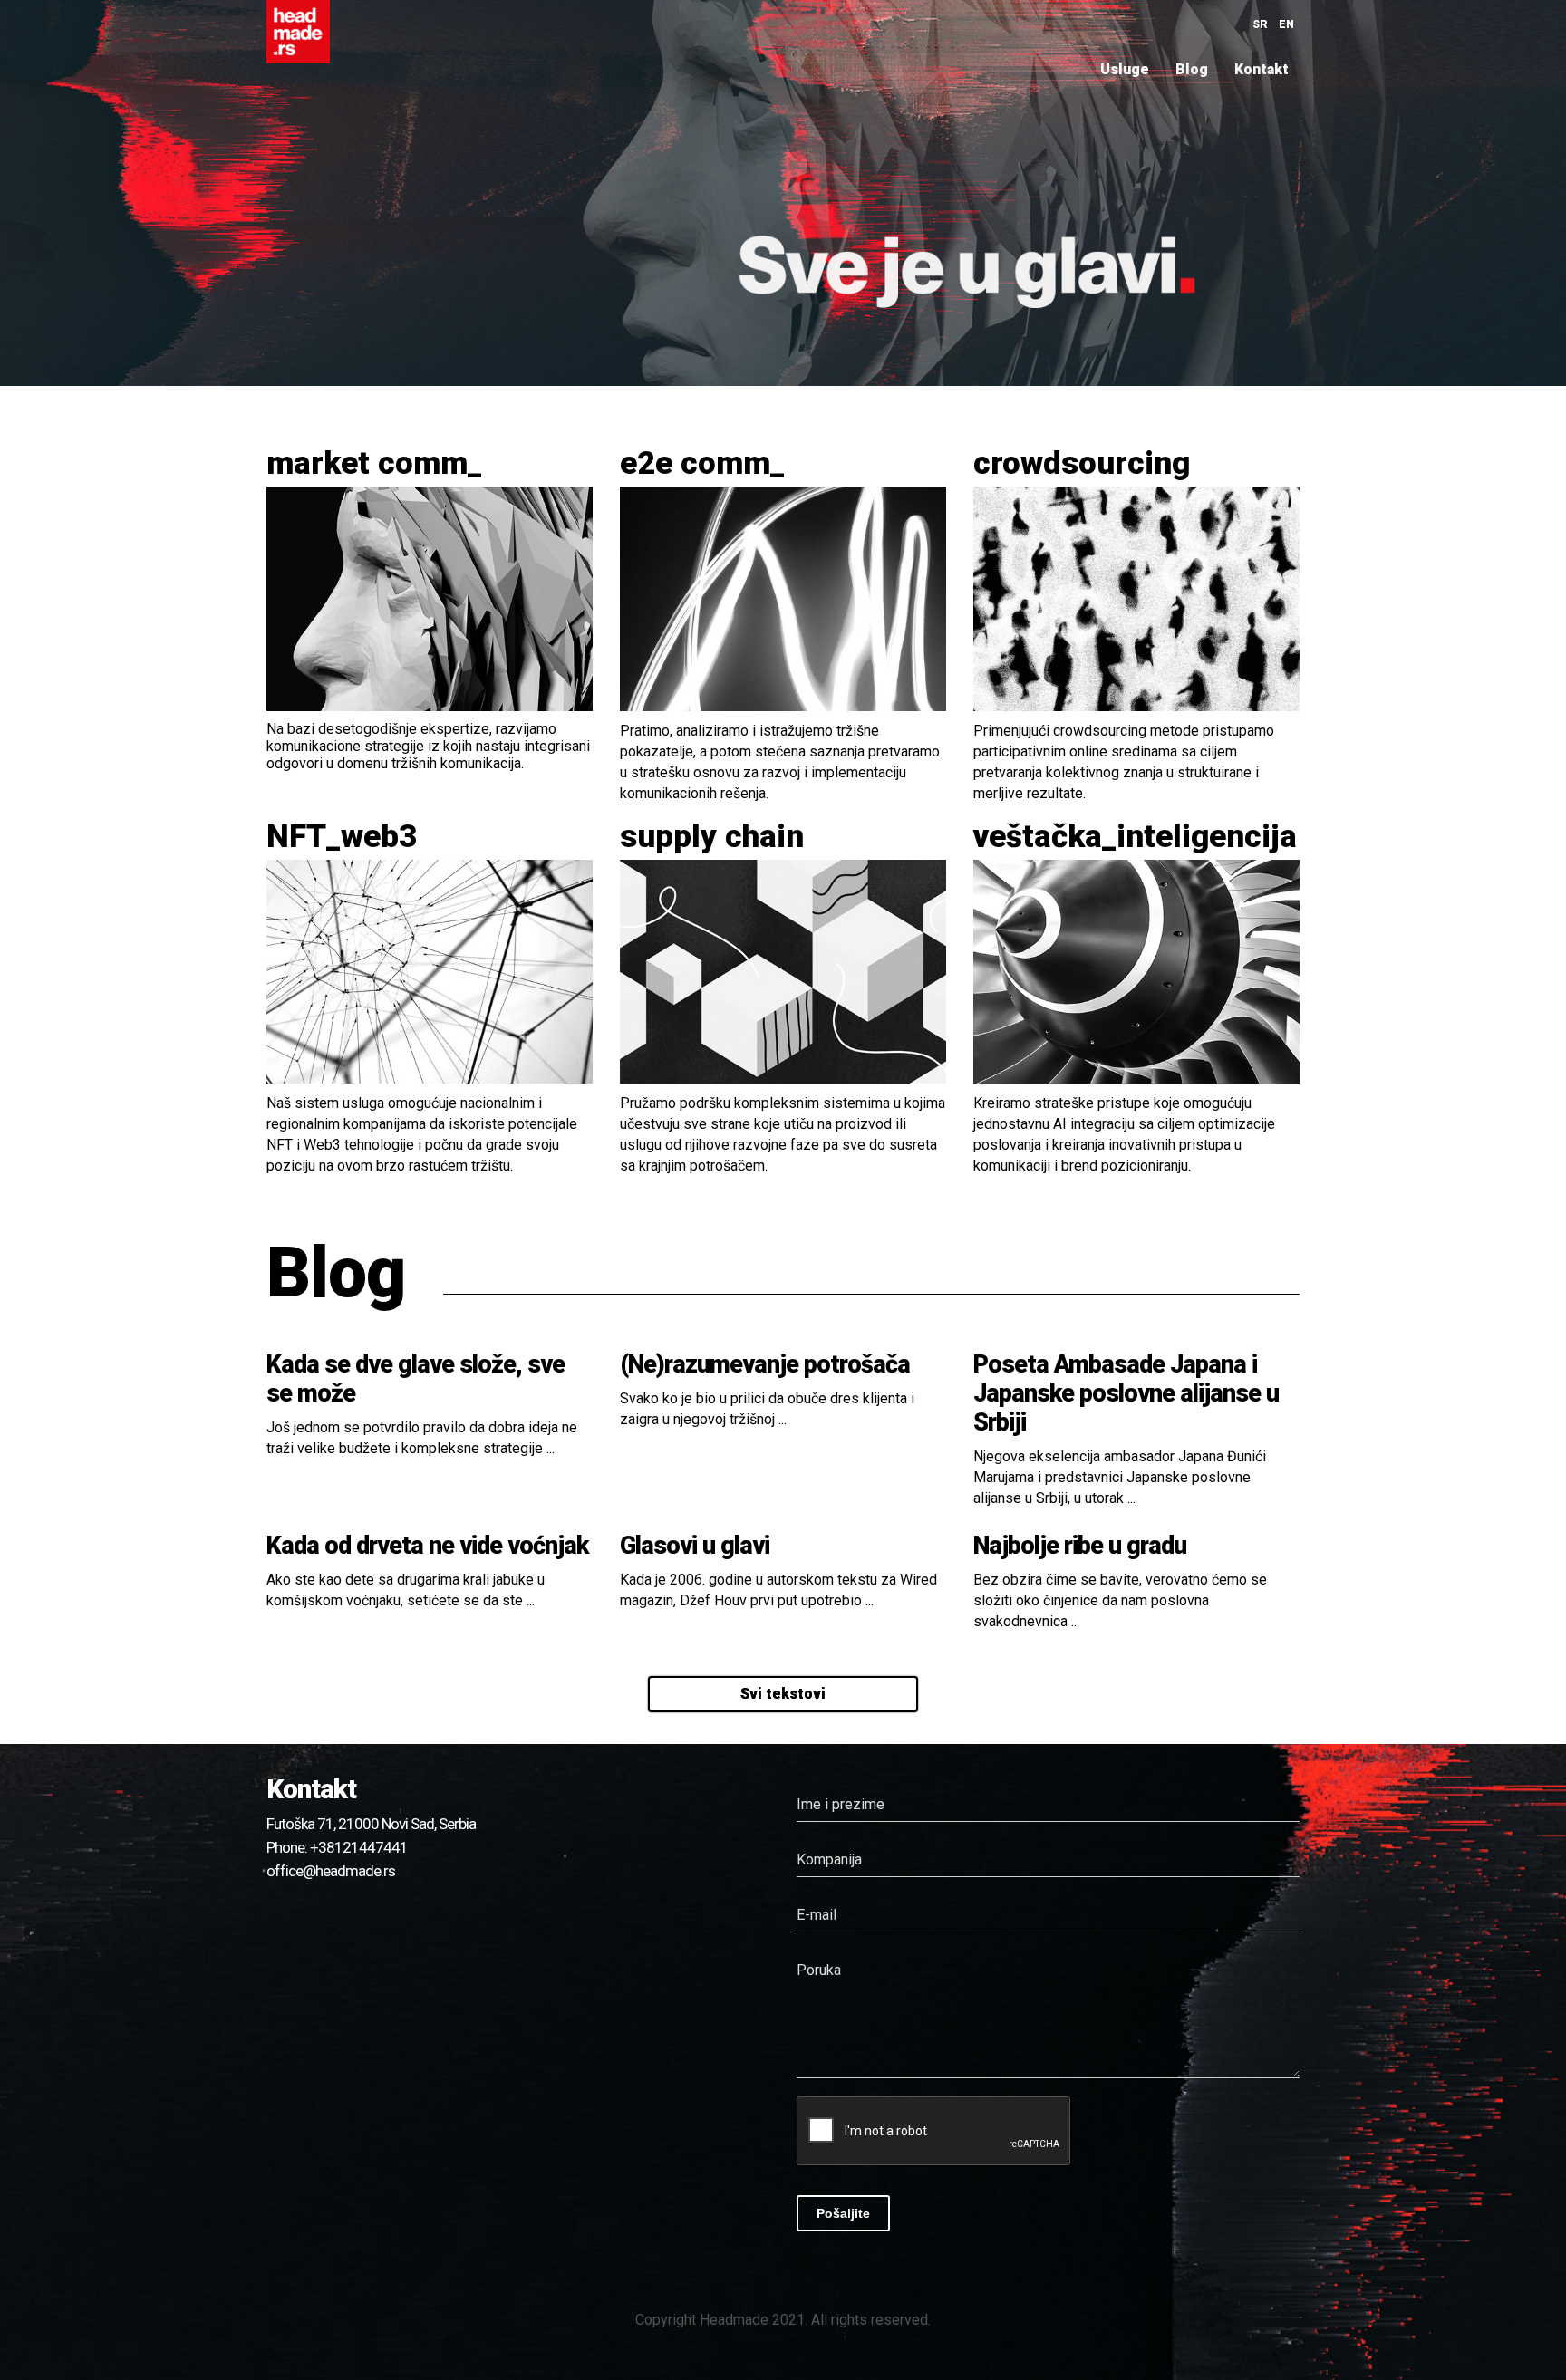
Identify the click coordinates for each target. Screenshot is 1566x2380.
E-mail (817, 1915)
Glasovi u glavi (695, 1546)
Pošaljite (843, 2213)
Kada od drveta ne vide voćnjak (427, 1546)
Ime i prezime (841, 1804)
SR (1260, 24)
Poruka (819, 1970)
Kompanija (829, 1860)
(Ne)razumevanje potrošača (765, 1364)
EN (1286, 24)
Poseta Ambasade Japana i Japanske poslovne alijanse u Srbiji (1126, 1393)
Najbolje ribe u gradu (1080, 1546)
